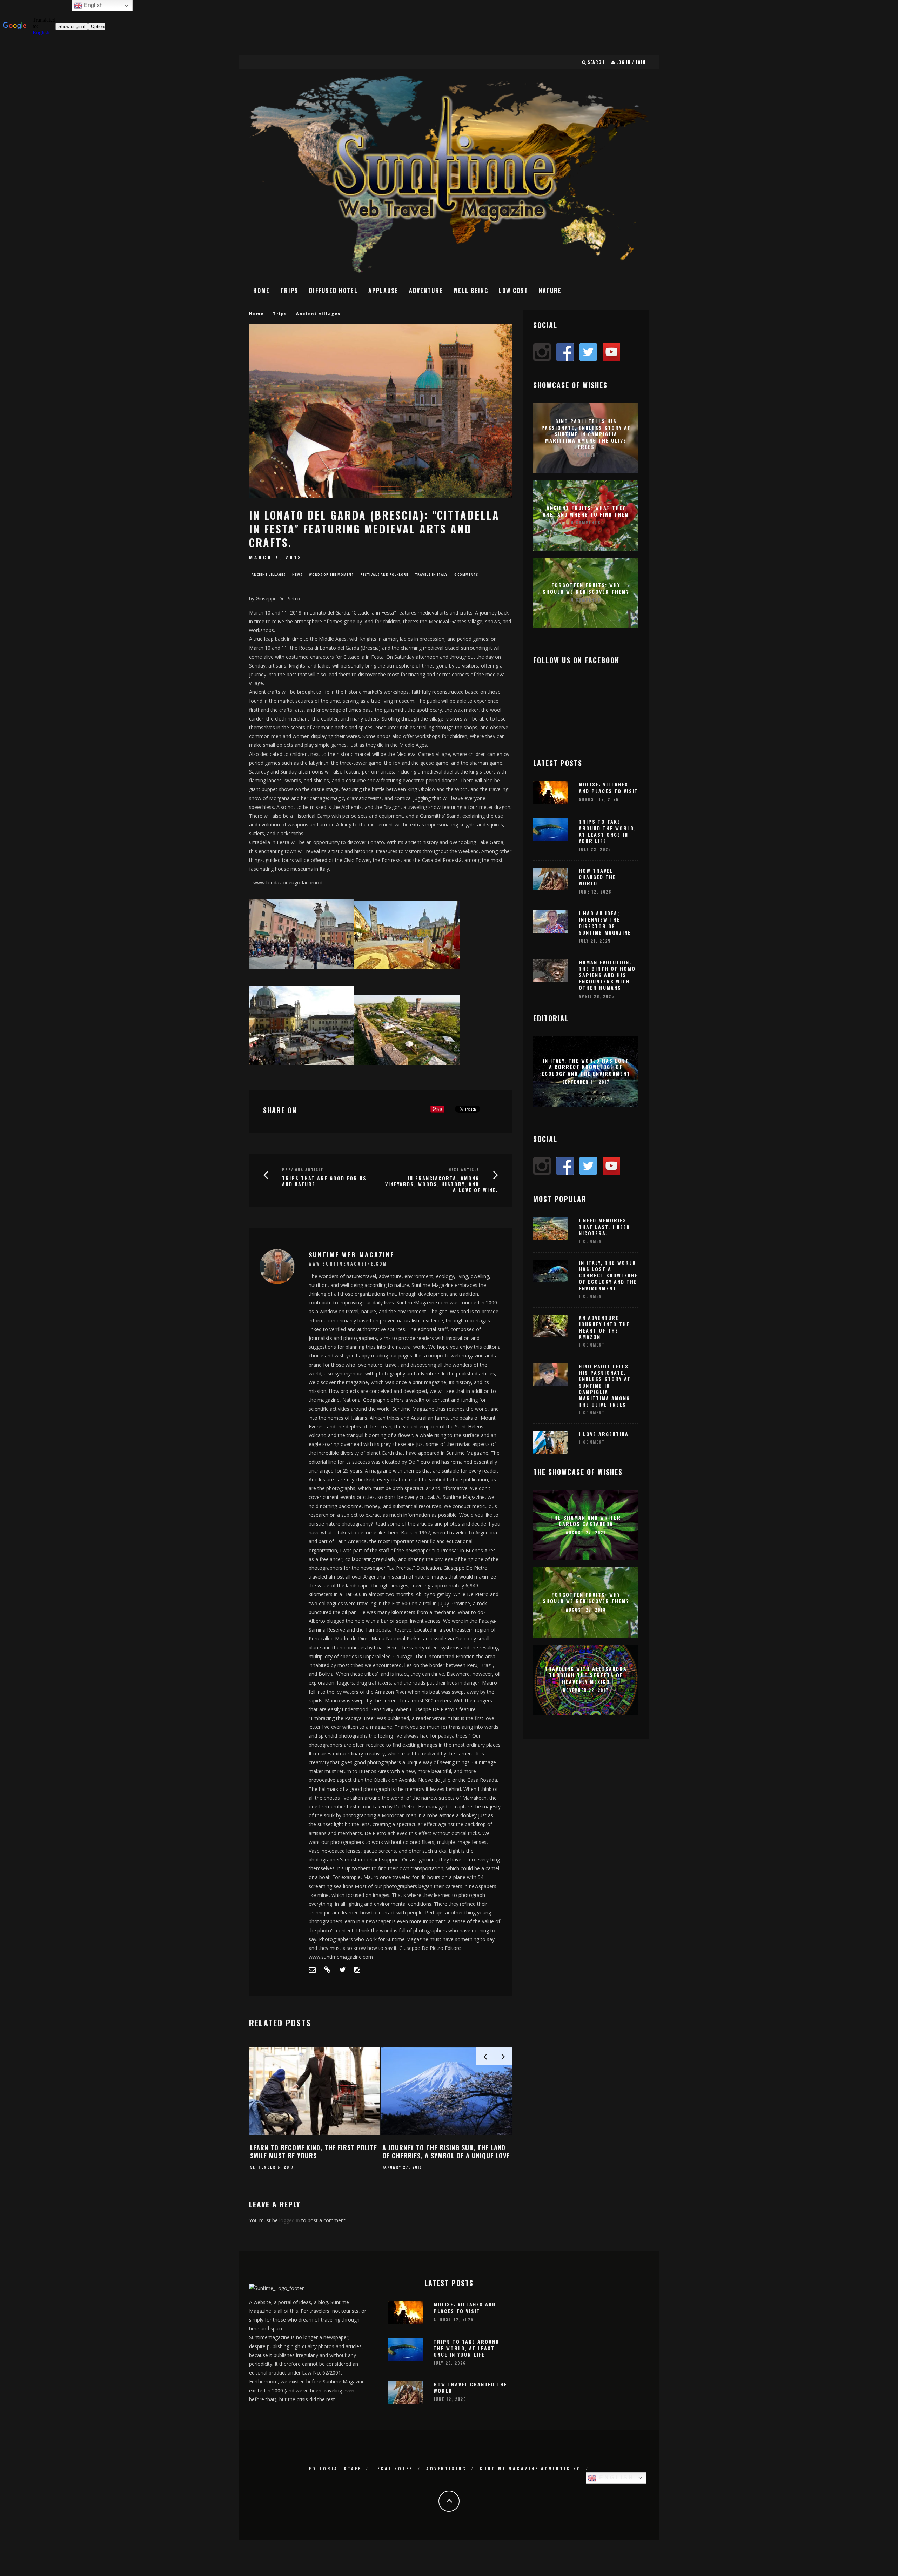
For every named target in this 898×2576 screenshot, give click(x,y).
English (615, 2478)
